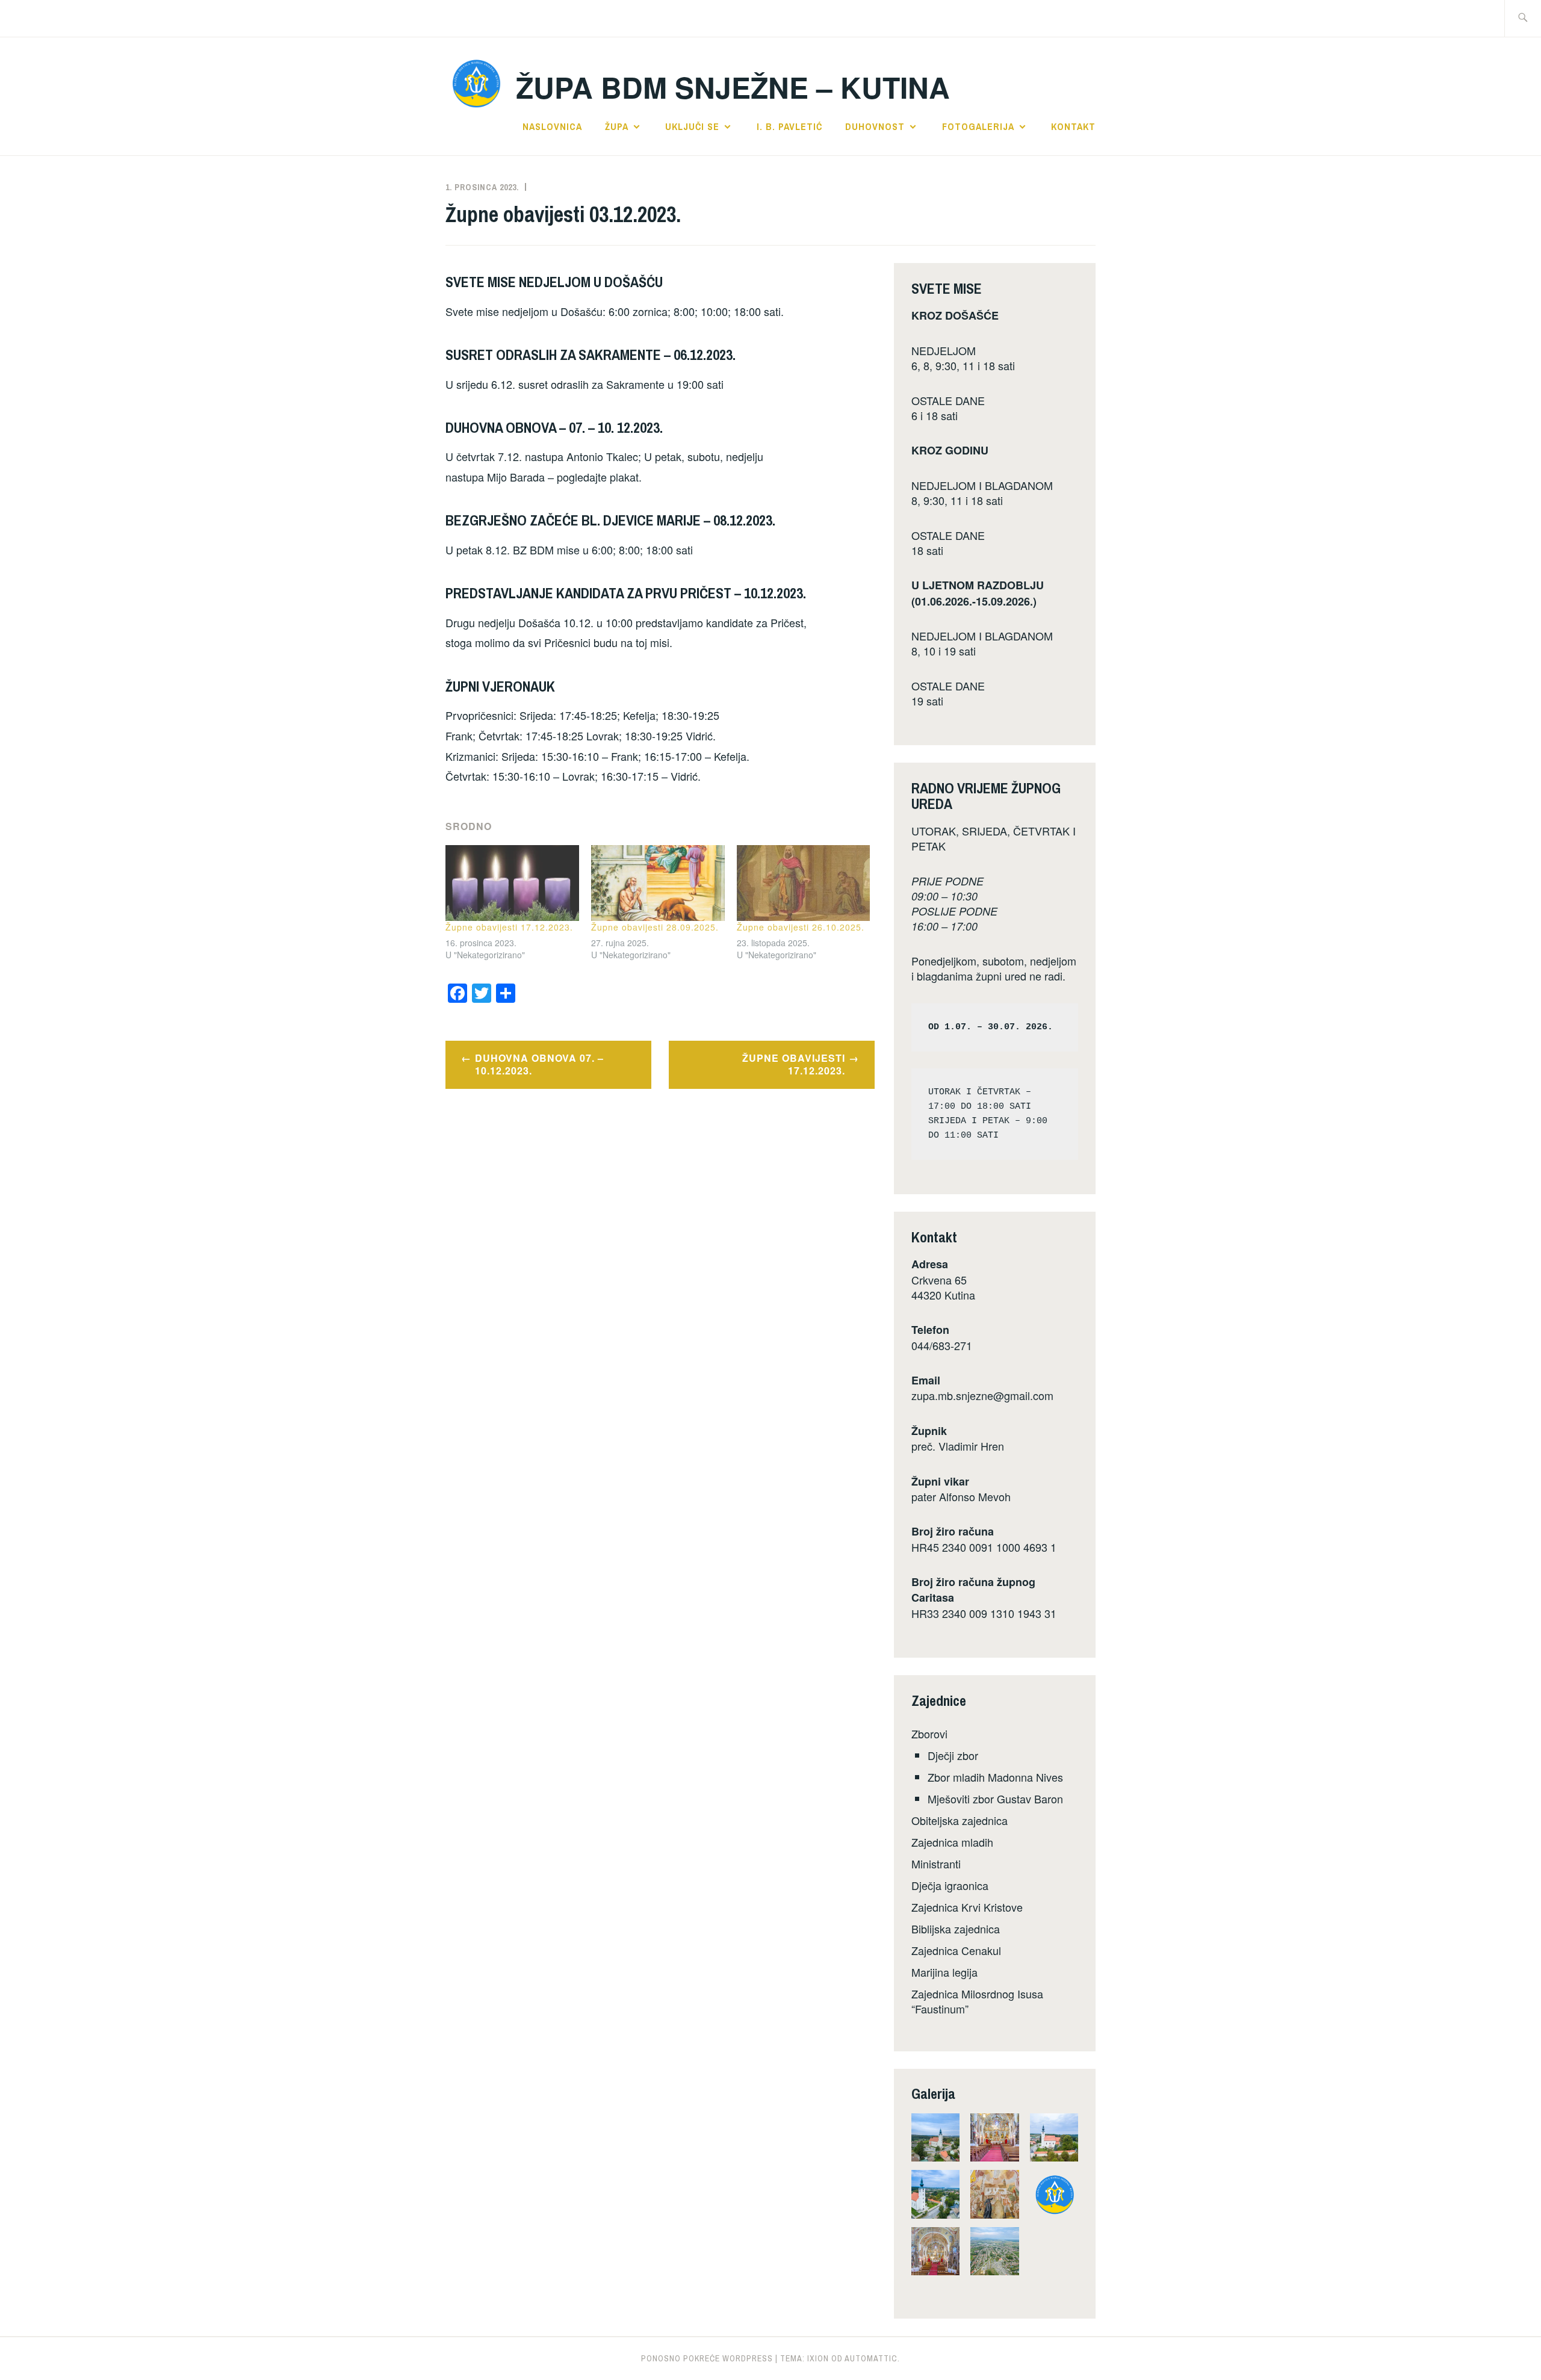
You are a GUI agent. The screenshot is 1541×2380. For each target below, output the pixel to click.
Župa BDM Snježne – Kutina (733, 87)
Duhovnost (875, 126)
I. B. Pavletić (789, 126)
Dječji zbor (953, 1755)
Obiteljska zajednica (960, 1820)
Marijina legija (944, 1972)
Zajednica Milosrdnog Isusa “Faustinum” (977, 2001)
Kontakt (1073, 126)
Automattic (871, 2358)
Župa (617, 126)
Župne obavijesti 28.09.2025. (655, 927)
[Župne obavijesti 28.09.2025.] (658, 883)
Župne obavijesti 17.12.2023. (509, 927)
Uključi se (692, 126)
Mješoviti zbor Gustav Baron (995, 1799)
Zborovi (929, 1734)
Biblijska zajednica (956, 1929)
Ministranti (936, 1864)
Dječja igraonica (950, 1885)
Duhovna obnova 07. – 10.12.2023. (539, 1064)
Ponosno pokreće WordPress (707, 2358)
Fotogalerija (978, 126)
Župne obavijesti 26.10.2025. (801, 927)
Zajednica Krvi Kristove (967, 1907)
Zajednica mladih (952, 1842)
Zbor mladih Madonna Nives (995, 1777)
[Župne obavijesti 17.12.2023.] (512, 883)
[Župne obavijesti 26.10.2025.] (804, 883)
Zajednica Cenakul (956, 1950)
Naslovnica (552, 126)
